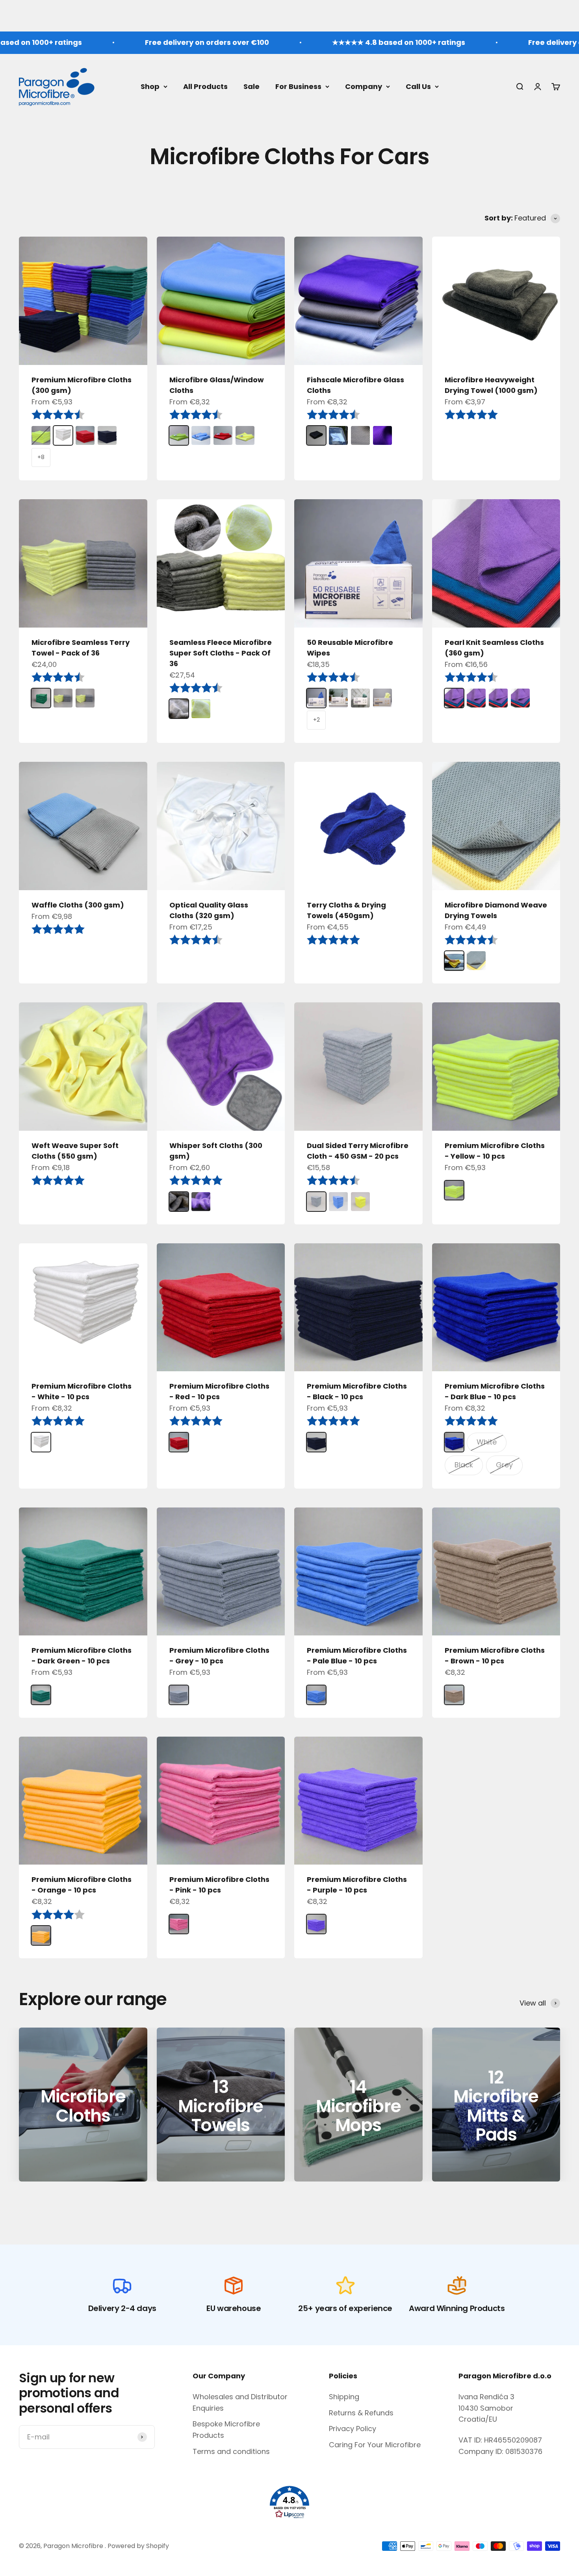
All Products (205, 86)
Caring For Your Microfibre (375, 2445)
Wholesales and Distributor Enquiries (240, 2402)
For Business (298, 86)
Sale (251, 86)
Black (464, 1465)
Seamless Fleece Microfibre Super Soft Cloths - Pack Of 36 (221, 653)
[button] (289, 2502)
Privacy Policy (353, 2429)
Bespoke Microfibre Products (226, 2430)
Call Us (418, 86)
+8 (41, 457)
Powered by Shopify (138, 2546)
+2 (316, 720)
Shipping (344, 2397)
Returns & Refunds (361, 2413)
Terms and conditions (231, 2451)
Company (364, 86)
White (487, 1442)
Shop (150, 86)
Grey (504, 1465)
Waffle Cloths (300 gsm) (78, 905)
